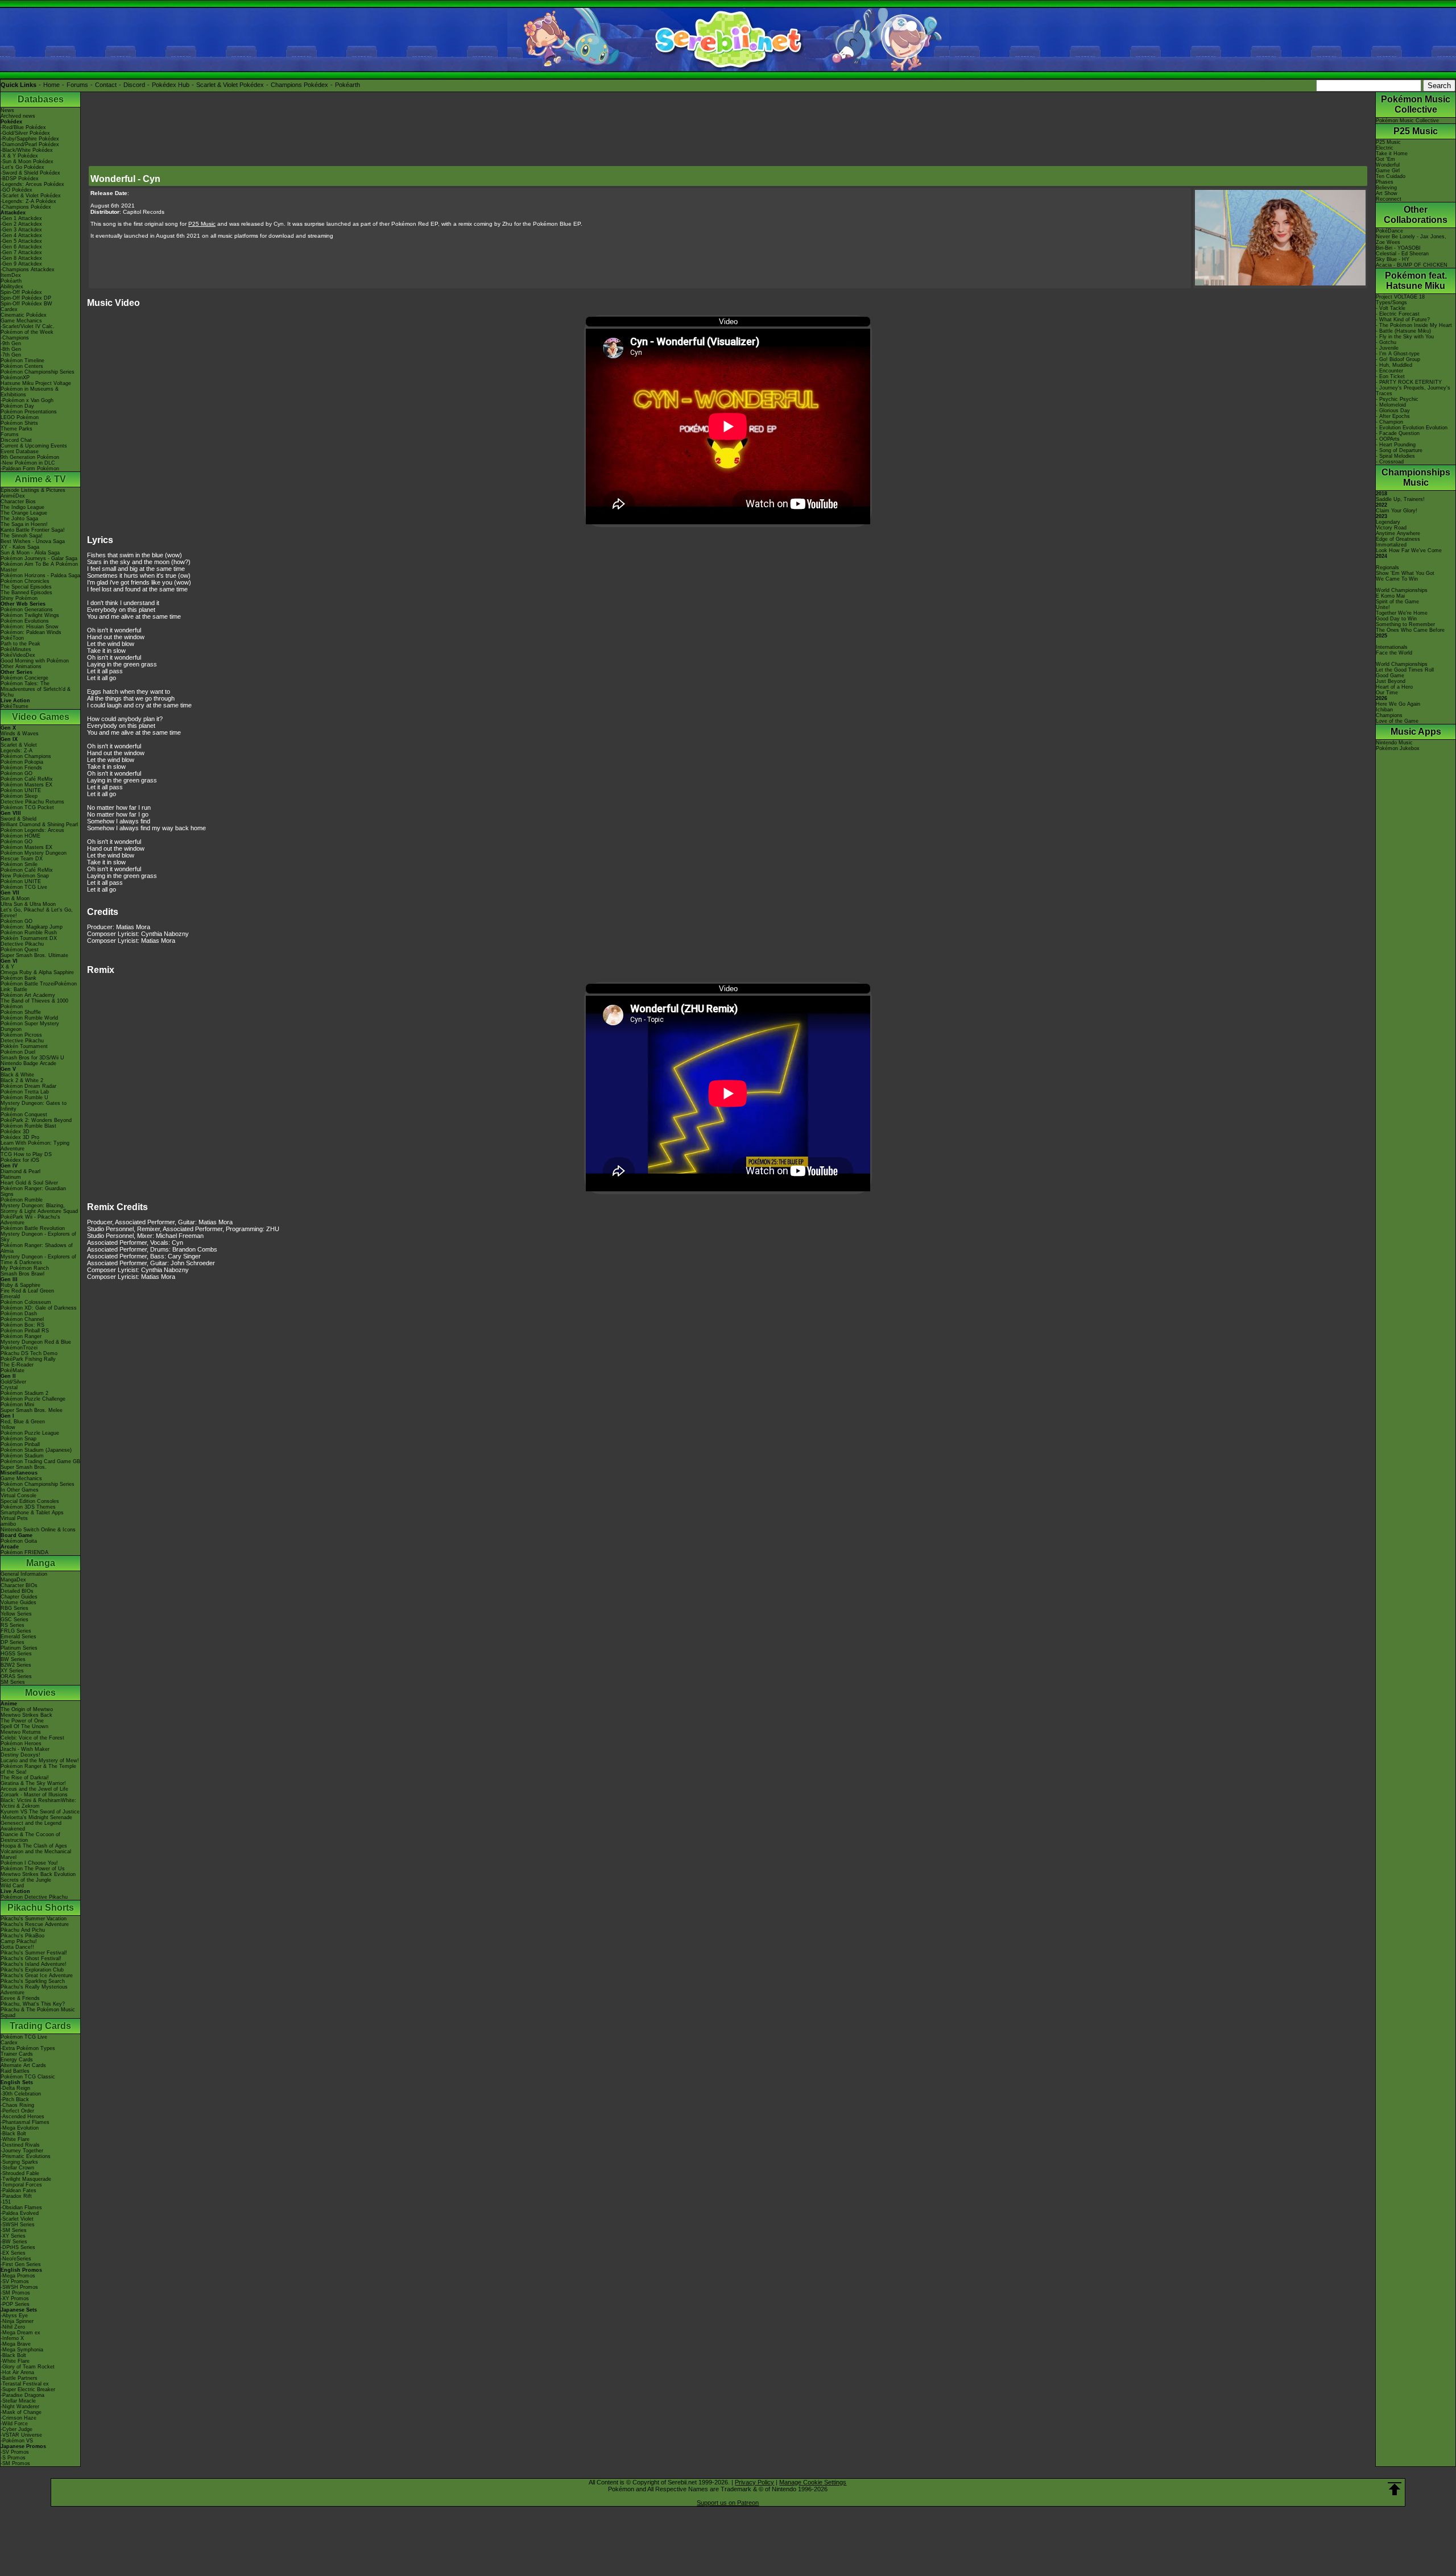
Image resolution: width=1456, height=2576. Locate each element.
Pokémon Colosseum (26, 1302)
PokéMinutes (16, 649)
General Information (24, 1574)
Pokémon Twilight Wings (30, 615)
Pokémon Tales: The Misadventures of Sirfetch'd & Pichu (36, 689)
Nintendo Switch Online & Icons (38, 1530)
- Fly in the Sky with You (1405, 337)
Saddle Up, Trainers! (1400, 499)
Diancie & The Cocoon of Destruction (30, 1837)
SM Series (13, 1682)
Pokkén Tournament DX (29, 938)
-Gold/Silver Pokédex (25, 133)
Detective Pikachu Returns (32, 802)
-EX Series (13, 2253)
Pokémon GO (16, 773)
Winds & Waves (20, 734)
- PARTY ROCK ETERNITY (1409, 382)
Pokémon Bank (18, 978)
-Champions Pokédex (26, 207)
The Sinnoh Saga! (22, 536)
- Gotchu (1386, 342)
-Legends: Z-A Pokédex (28, 201)
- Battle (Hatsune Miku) (1403, 331)
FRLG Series (16, 1631)
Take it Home (1392, 154)
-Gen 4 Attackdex (21, 235)
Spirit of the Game (1397, 602)
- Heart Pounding (1396, 445)
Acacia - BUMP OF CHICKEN (1412, 265)
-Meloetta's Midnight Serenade (36, 1817)
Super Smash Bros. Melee (32, 1410)
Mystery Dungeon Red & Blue (36, 1342)
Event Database (20, 452)
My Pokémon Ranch (25, 1268)
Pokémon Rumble (22, 1200)
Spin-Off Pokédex (21, 292)
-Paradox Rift (16, 2196)
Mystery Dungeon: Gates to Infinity (34, 1106)
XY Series (12, 1671)
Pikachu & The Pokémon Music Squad (38, 2012)
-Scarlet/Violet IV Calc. (28, 326)
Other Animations (21, 666)
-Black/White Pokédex (27, 150)
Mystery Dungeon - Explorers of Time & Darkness (38, 1260)
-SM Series (14, 2230)
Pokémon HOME (20, 836)
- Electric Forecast (1398, 314)
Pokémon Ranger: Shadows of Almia (37, 1248)
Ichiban (1384, 710)
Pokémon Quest (20, 950)
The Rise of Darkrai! (25, 1778)
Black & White (17, 1075)
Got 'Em (1385, 159)
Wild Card (12, 1886)
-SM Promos (15, 2293)
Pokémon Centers (22, 366)
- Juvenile (1387, 348)
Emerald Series (18, 1637)
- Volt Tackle (1391, 308)
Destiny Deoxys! (20, 1755)
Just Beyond (1391, 681)
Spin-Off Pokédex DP (26, 298)
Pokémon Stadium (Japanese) (36, 1450)
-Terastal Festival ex (25, 2384)
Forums (77, 85)
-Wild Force (14, 2424)
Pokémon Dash (19, 1314)
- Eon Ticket (1390, 376)
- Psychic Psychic (1397, 399)
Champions (1389, 715)
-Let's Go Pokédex (22, 167)
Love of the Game (1397, 721)
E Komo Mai (1390, 596)
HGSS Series (16, 1654)
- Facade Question (1398, 433)
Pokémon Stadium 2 (24, 1393)
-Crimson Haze (18, 2418)
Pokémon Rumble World (29, 1018)
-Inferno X (12, 2338)
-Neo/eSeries (16, 2259)
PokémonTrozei (19, 1348)
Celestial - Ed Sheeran (1402, 254)
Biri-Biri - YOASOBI (1398, 248)
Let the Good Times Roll (1405, 670)
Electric (1385, 148)
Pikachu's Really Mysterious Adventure (34, 1990)
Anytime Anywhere (1398, 533)
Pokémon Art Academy (28, 995)
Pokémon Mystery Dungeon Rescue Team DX (34, 856)
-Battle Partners (19, 2378)
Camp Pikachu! (19, 1941)
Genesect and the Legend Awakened (31, 1826)
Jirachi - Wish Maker (25, 1749)
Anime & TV (40, 479)
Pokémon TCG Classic (28, 2077)
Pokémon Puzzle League (30, 1433)
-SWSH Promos (19, 2287)
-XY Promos (15, 2298)
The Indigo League (22, 507)
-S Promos (13, 2458)
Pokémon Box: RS (22, 1325)
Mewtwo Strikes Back (26, 1715)
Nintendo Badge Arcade (28, 1063)
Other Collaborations (1416, 215)
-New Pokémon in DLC (28, 463)
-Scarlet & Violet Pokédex (31, 196)
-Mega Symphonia (22, 2350)
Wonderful (1388, 165)
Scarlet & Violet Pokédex (230, 85)
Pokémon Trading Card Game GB (40, 1461)
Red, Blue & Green (23, 1422)
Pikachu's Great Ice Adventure (37, 1976)
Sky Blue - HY (1393, 259)
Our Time (1387, 693)
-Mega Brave (16, 2344)
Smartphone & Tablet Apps (32, 1513)
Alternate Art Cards (23, 2065)
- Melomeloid (1391, 405)
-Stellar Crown (17, 2168)
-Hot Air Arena (17, 2372)
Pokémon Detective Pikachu (34, 1897)
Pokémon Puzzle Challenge (33, 1399)
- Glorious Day (1393, 411)
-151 (6, 2202)
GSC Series (15, 1620)
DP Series (13, 1642)
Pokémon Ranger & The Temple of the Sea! (38, 1769)
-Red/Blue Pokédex (23, 127)
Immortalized (1391, 545)
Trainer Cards (17, 2054)
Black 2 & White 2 (22, 1080)
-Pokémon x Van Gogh (27, 400)
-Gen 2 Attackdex (21, 224)
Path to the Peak (20, 644)
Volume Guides (18, 1602)
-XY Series (13, 2236)
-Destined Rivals (20, 2145)
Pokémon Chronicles (25, 581)
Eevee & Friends (20, 1998)
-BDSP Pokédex (20, 179)
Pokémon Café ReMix (27, 779)
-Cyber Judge (16, 2429)
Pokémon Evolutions (25, 621)
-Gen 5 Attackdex (21, 241)
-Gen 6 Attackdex (21, 247)
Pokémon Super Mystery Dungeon (30, 1026)
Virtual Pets (14, 1518)
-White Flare (15, 2139)
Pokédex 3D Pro (20, 1137)
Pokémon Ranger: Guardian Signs (33, 1191)
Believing (1386, 188)
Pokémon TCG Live (24, 887)
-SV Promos (15, 2281)
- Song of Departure (1399, 450)
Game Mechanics (21, 321)
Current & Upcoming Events (34, 446)
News (7, 110)
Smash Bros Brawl (22, 1274)
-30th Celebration (21, 2094)
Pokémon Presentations (29, 412)
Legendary (1388, 522)
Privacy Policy (754, 2482)
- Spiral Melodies (1395, 456)
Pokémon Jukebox (1398, 748)
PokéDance (1389, 231)
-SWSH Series (18, 2225)
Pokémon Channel (22, 1319)
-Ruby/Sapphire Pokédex (30, 139)
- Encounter (1389, 371)
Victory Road (1391, 528)
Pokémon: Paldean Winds (31, 632)
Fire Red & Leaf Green (27, 1291)
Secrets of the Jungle (26, 1880)
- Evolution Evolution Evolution (1412, 428)
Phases (1385, 182)
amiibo (8, 1524)
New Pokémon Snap (25, 876)
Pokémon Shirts (19, 423)
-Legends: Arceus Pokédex (32, 184)
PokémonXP (15, 378)
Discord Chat (16, 440)
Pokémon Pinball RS (25, 1331)
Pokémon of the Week (27, 332)
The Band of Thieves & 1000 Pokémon (34, 1004)
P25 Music (1416, 131)
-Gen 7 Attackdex (21, 252)
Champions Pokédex (299, 85)
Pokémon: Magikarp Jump (32, 927)
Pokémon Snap (18, 1439)
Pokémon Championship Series (38, 372)
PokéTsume (15, 706)
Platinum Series (19, 1648)
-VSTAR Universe (21, 2435)
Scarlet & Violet (19, 745)
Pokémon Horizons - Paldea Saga (40, 575)
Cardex (9, 309)
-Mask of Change (21, 2412)
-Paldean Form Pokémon (30, 469)
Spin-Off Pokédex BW (26, 304)
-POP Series (15, 2304)
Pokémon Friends (21, 768)
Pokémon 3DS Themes (28, 1507)
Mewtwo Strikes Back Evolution (38, 1874)
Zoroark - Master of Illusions (34, 1795)
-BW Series (14, 2242)
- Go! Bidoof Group (1398, 359)
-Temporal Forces (21, 2185)
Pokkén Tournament (24, 1046)
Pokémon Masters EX (26, 785)
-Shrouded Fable (20, 2173)
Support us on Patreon (728, 2503)
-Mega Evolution (20, 2128)
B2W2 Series (16, 1665)
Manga (41, 1563)
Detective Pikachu (22, 944)
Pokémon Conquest (24, 1115)
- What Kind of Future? (1403, 320)
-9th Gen (11, 343)
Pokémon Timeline (22, 361)
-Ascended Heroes (22, 2117)
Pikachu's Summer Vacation (34, 1919)
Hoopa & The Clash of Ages (34, 1846)
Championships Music (1416, 477)
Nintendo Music (1394, 743)
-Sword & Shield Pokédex (30, 173)
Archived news (18, 116)
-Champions (15, 338)
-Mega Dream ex (20, 2333)
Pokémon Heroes (21, 1743)
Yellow (8, 1427)
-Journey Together (22, 2151)
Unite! (1383, 607)
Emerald (10, 1297)
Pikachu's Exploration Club (32, 1970)
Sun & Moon (15, 898)
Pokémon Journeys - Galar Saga (39, 558)
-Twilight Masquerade (26, 2179)
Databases (41, 99)
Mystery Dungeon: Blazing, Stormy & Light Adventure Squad (39, 1208)
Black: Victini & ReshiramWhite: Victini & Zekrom (38, 1803)
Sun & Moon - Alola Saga (30, 553)
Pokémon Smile (19, 864)
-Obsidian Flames (21, 2208)
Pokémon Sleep (19, 796)
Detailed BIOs (17, 1591)
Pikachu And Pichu (23, 1930)
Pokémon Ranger (21, 1336)
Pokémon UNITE (21, 790)
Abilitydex (12, 287)
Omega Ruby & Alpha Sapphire (37, 972)
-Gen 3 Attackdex (21, 230)
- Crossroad (1390, 462)
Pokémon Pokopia (22, 762)
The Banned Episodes (26, 593)
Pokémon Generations (27, 610)
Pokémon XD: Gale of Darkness (39, 1308)
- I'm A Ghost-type (1398, 354)
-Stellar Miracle (18, 2401)
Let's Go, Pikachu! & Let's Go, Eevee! (37, 913)
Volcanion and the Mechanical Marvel (36, 1854)
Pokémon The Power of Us (33, 1869)
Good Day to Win (1396, 619)
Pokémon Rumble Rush (29, 933)
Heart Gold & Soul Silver (29, 1183)
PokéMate (13, 1370)
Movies (40, 1693)
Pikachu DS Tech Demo (29, 1353)
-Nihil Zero (13, 2327)
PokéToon (12, 638)
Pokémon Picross (21, 1035)
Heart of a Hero (1394, 687)
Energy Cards (17, 2060)
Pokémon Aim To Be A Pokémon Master (39, 567)
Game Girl (1388, 171)
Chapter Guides (19, 1597)
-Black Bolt (13, 2134)
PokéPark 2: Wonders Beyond (36, 1120)
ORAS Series (16, 1676)
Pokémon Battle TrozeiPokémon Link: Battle (39, 987)
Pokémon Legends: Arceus (32, 830)
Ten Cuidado (1391, 176)
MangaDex (13, 1580)
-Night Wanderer (20, 2407)
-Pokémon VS (17, 2441)
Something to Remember (1405, 624)
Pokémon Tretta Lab (25, 1092)
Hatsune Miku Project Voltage (36, 383)
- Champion (1389, 422)
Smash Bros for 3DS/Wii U (32, 1058)
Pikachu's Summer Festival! (34, 1953)
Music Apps (1416, 732)
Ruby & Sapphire (20, 1285)
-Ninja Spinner (17, 2321)
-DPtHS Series (18, 2247)
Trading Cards (40, 2026)
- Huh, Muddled (1394, 365)
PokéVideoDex (18, 655)
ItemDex (11, 275)
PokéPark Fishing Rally (28, 1359)
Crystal (9, 1388)
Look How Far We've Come (1409, 550)
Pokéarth (348, 85)
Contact (106, 85)
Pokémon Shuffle (21, 1012)
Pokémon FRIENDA (24, 1552)
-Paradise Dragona (22, 2395)
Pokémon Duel (18, 1052)
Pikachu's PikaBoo (22, 1936)
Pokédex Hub (171, 85)
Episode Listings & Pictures (33, 490)
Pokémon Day (17, 406)
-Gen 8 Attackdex (21, 258)
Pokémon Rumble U (24, 1098)
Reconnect (1389, 199)
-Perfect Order (17, 2111)
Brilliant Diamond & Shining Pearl (39, 825)
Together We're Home (1402, 613)
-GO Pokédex (16, 190)
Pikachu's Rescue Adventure (35, 1924)
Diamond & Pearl (20, 1171)
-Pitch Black (15, 2099)
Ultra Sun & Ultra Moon (28, 904)
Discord (134, 85)
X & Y (7, 967)
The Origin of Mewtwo (27, 1709)
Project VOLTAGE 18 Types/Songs (1400, 300)
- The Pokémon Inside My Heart (1414, 325)
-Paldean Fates (18, 2190)
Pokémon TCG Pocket (27, 807)
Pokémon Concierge (24, 678)
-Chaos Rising (17, 2105)
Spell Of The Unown (24, 1726)
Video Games (41, 717)
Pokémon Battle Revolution (33, 1228)
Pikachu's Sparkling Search (33, 1981)
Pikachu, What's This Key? (33, 2004)
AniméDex (13, 496)
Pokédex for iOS (20, 1160)
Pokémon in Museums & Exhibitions (30, 392)
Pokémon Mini (17, 1405)
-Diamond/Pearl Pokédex (30, 144)
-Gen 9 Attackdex (21, 264)
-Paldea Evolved (20, 2213)
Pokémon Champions (26, 756)
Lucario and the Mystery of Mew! (40, 1761)
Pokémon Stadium (22, 1456)
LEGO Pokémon (20, 417)
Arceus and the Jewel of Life (34, 1789)
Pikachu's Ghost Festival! (31, 1958)
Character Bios (18, 502)
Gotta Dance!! (17, 1947)
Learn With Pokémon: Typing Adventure (35, 1146)
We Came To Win (1397, 579)
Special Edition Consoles (30, 1501)
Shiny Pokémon (19, 598)
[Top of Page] (1395, 2489)
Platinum (11, 1177)
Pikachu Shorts (41, 1908)
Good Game (1390, 676)
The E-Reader (17, 1365)
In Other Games (20, 1490)
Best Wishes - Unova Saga (33, 541)
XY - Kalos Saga (20, 547)
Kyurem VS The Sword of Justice (40, 1812)
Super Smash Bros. (24, 1467)
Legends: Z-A (16, 751)
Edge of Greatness (1398, 539)
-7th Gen (11, 355)
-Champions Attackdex (28, 270)
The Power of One (22, 1721)
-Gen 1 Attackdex (21, 218)
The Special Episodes (26, 587)
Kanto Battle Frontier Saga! (33, 530)
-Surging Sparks (19, 2162)
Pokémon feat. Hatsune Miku (1416, 281)
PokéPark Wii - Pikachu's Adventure (30, 1220)
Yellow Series (16, 1614)
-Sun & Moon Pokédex (27, 161)
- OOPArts (1388, 439)
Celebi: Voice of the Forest (32, 1738)
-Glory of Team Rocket (28, 2367)
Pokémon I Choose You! (29, 1863)
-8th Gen (11, 349)
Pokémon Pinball (20, 1444)
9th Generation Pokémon (30, 457)
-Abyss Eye (14, 2316)
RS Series (13, 1625)
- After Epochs (1393, 416)
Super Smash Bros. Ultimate (34, 955)
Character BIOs (19, 1585)
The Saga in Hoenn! (24, 524)
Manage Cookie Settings (813, 2482)
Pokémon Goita (19, 1541)
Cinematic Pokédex (24, 315)
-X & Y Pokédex (19, 156)
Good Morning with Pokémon (35, 661)
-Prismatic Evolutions (26, 2156)
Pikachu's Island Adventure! (34, 1964)
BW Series (13, 1659)
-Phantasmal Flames (25, 2122)
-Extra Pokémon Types (28, 2048)
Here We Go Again (1398, 704)
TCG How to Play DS (26, 1154)
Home (51, 85)
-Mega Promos (18, 2276)
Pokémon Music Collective (1416, 104)
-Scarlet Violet (17, 2219)
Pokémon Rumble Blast (28, 1126)
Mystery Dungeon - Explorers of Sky (38, 1237)
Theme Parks (16, 429)
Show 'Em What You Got (1405, 573)
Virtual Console (18, 1496)
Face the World (1394, 653)
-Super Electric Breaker (28, 2389)
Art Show (1387, 193)
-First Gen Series (21, 2264)
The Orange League (24, 513)
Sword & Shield (18, 819)
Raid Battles (15, 2071)
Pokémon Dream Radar (28, 1086)
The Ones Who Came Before (1410, 630)
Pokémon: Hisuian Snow (30, 627)
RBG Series (15, 1608)
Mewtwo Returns (21, 1732)
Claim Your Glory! (1397, 511)
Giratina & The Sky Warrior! (33, 1783)
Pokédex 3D (15, 1132)
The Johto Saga (19, 519)
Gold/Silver (13, 1382)
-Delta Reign (15, 2088)
